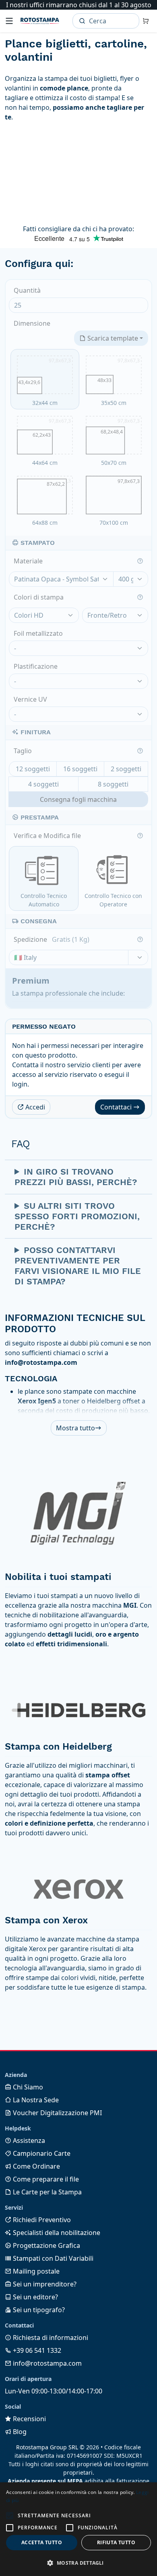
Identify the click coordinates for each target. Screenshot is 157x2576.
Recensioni (29, 2419)
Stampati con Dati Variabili (52, 2258)
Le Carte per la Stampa (46, 2192)
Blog (19, 2432)
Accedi (34, 1107)
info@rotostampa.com (46, 2363)
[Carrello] (146, 21)
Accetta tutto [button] (42, 2542)
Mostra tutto (75, 1428)
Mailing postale (35, 2271)
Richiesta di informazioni (50, 2338)
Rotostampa (40, 21)
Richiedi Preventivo (41, 2220)
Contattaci (117, 1107)
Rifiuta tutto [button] (116, 2542)
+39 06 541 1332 (36, 2350)
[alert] (78, 2529)
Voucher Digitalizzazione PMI (57, 2113)
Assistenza (28, 2141)
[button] (10, 2516)
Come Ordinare (36, 2166)
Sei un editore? (35, 2297)
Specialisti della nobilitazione (56, 2233)
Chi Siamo (27, 2087)
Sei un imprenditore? (44, 2284)
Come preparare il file (45, 2179)
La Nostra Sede (35, 2100)
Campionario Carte (41, 2153)
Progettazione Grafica (46, 2245)
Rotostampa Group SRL (47, 2447)
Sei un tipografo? (38, 2310)
